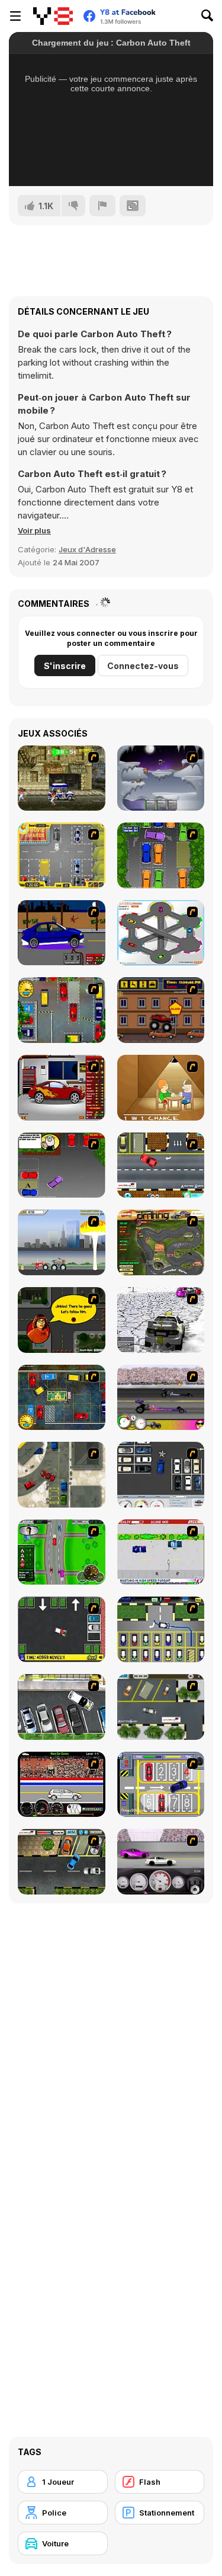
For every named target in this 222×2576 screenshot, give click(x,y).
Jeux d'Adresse (87, 549)
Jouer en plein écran (111, 161)
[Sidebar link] (15, 16)
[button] (34, 530)
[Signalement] (102, 206)
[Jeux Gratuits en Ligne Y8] (53, 16)
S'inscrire (65, 666)
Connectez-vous (143, 666)
